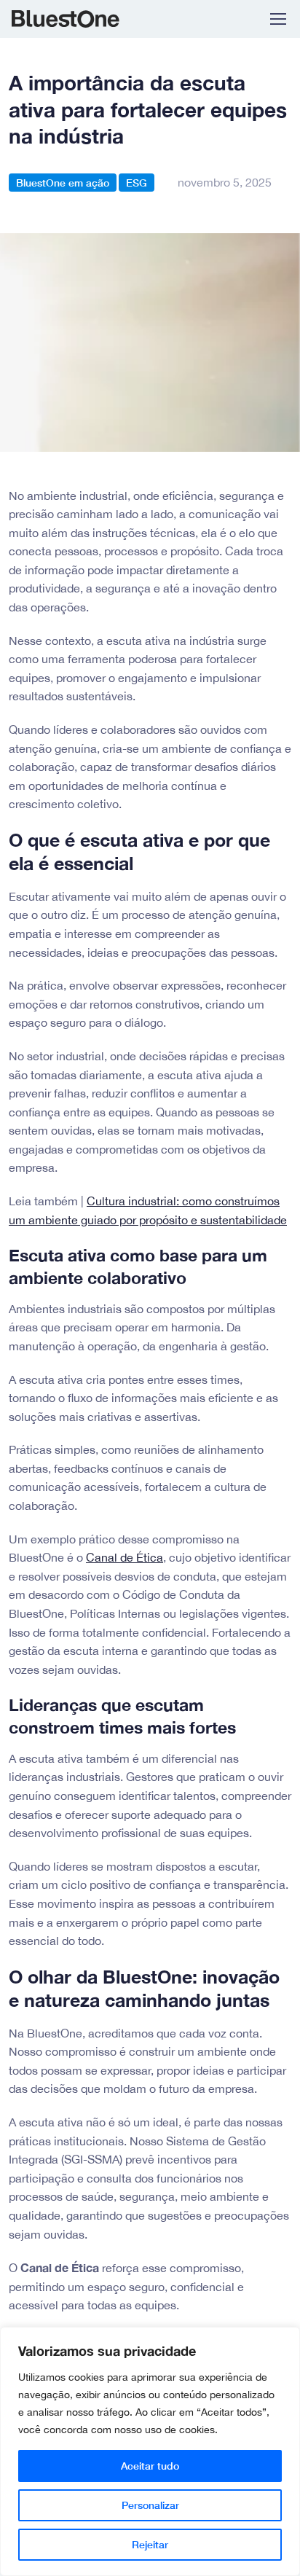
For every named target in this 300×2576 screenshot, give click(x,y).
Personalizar (150, 2505)
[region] (150, 2451)
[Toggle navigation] (277, 19)
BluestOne (74, 19)
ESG (137, 183)
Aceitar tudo (150, 2466)
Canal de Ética (125, 1557)
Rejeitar (150, 2544)
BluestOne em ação (63, 183)
